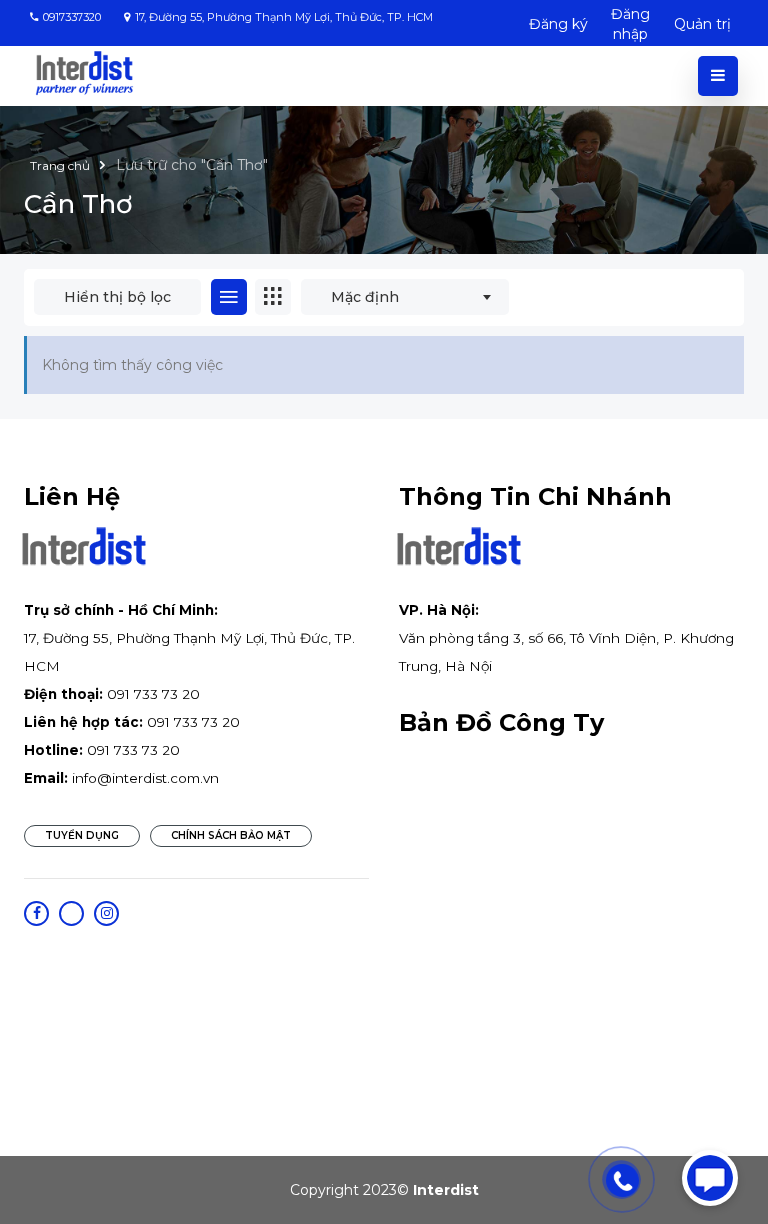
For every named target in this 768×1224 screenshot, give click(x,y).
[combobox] (405, 297)
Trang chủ (61, 165)
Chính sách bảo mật (231, 835)
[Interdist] (84, 73)
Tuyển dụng (82, 835)
